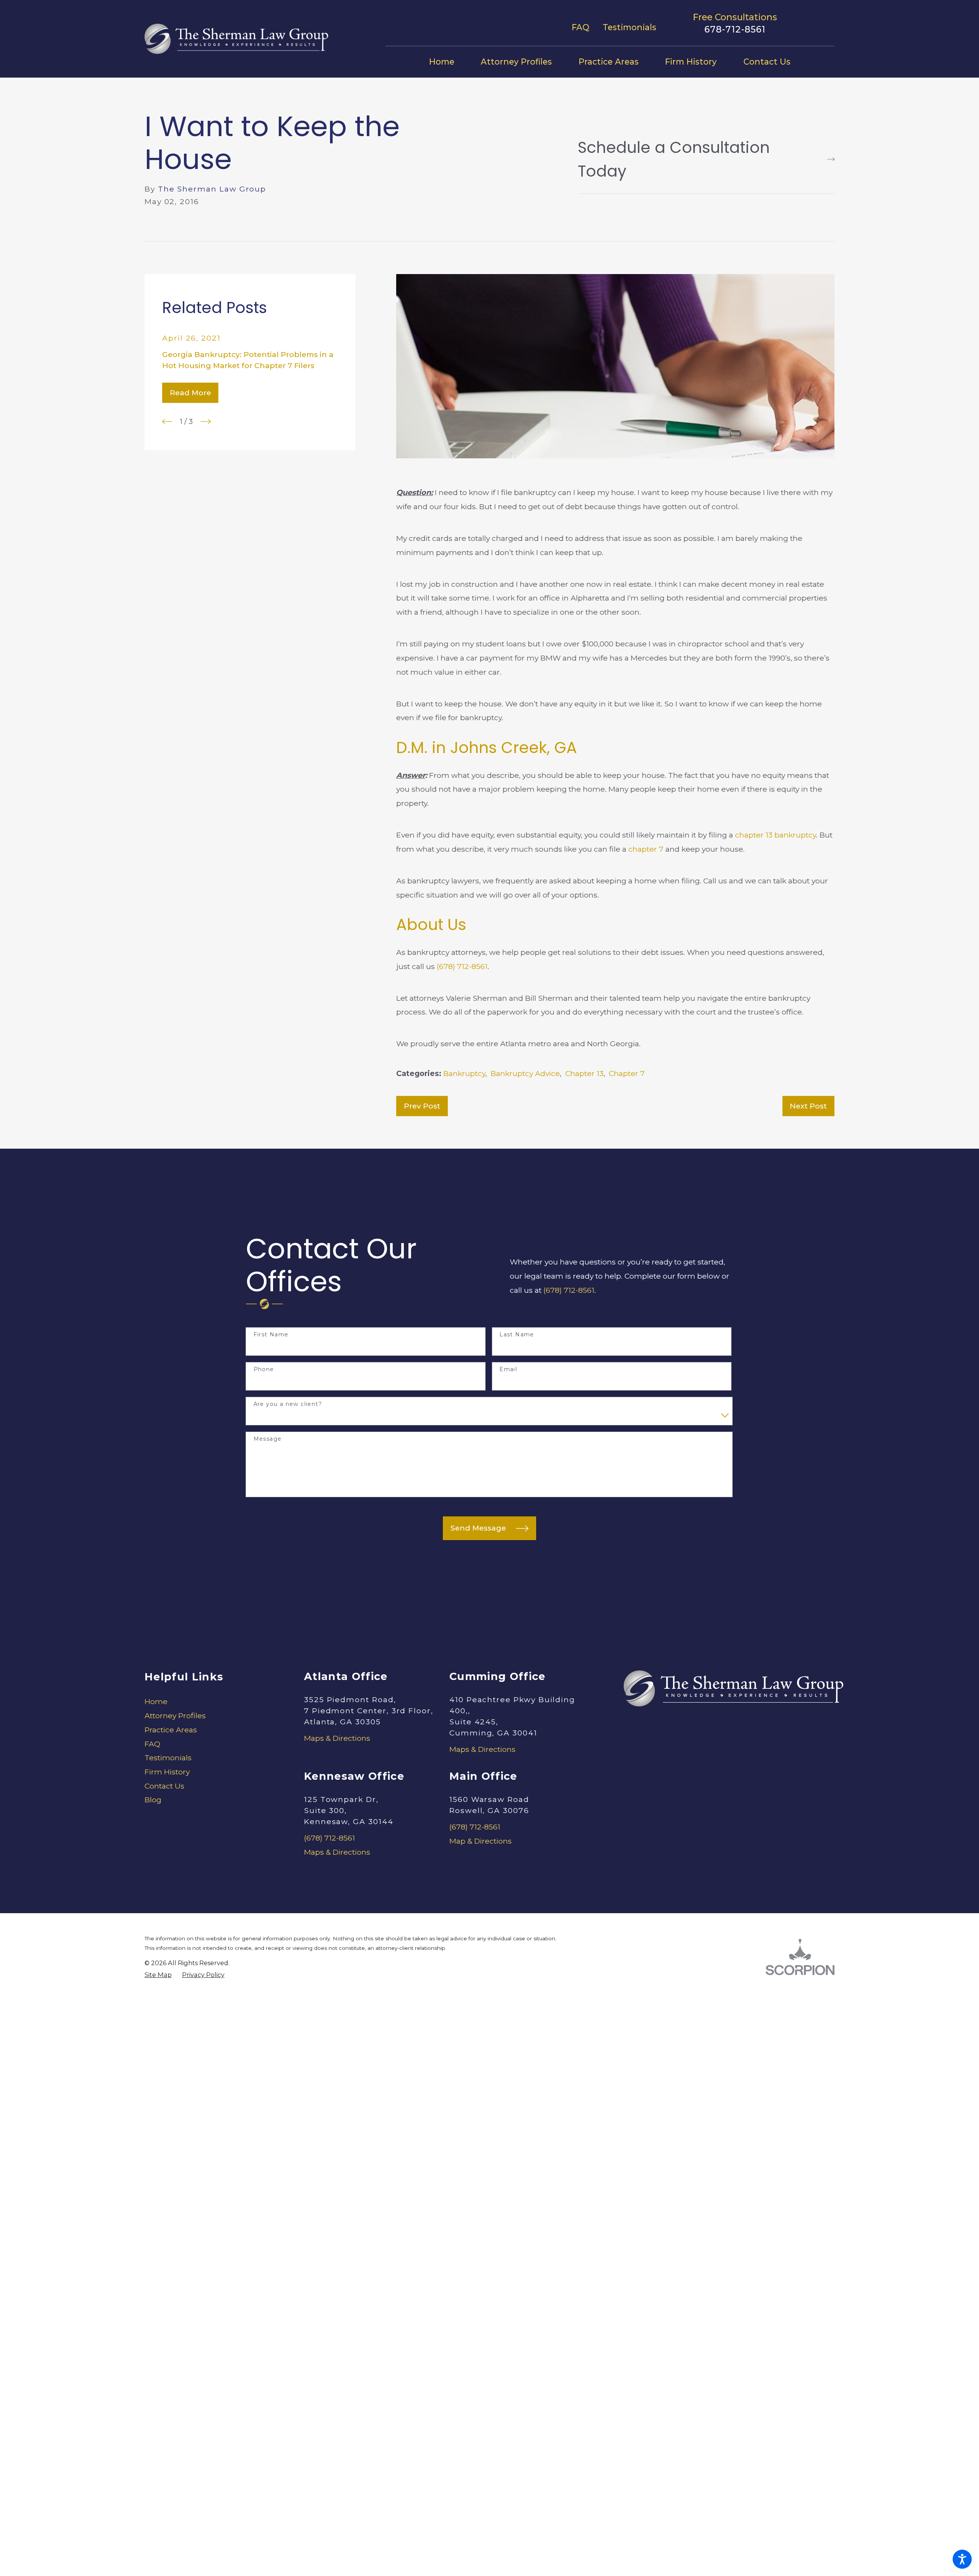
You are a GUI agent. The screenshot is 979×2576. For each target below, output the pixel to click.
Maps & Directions (337, 1738)
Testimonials (629, 27)
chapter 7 (646, 849)
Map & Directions (481, 1841)
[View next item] (206, 421)
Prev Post (422, 1106)
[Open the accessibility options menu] (962, 2559)
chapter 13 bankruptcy (776, 835)
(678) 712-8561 (462, 966)
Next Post (808, 1106)
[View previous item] (167, 421)
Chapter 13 (584, 1073)
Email (508, 1369)
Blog (153, 1800)
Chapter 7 (627, 1073)
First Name (271, 1335)
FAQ (581, 27)
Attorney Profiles (175, 1716)
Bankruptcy (464, 1073)
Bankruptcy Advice (525, 1073)
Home (156, 1701)
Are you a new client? (288, 1404)
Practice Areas (171, 1730)
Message (268, 1439)
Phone (264, 1369)
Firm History (167, 1772)
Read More (190, 393)
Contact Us (164, 1786)
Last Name (517, 1335)
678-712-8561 (735, 29)
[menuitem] (448, 62)
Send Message (478, 1528)
